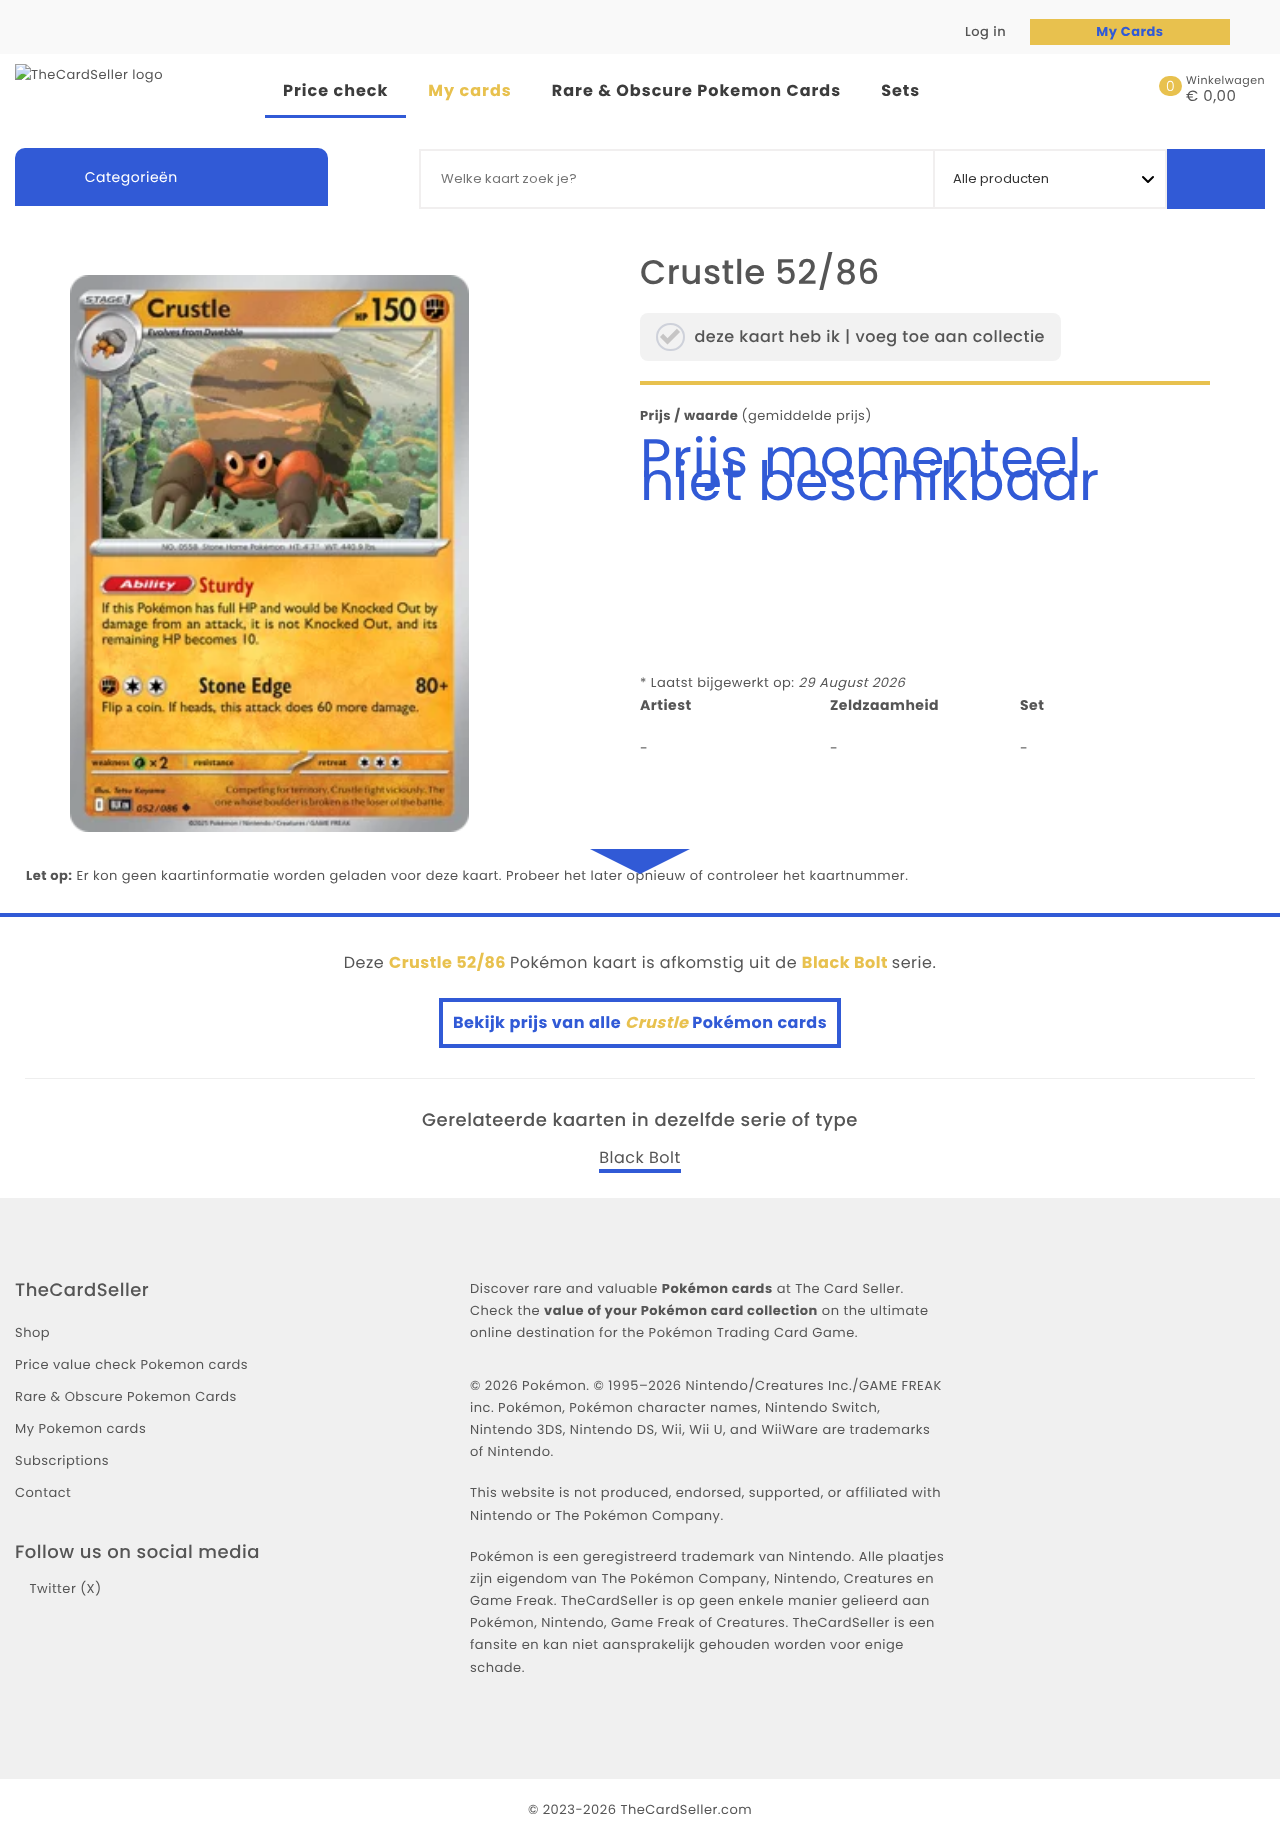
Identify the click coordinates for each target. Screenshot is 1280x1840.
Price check (335, 90)
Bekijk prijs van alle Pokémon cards (640, 1022)
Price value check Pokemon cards (131, 1364)
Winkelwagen (1225, 80)
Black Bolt (640, 1158)
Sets (900, 90)
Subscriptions (62, 1460)
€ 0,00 (1211, 97)
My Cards (1129, 31)
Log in (983, 31)
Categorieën (129, 177)
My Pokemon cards (80, 1428)
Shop (32, 1332)
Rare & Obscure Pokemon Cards (696, 90)
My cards (469, 90)
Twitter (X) (65, 1588)
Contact (43, 1492)
